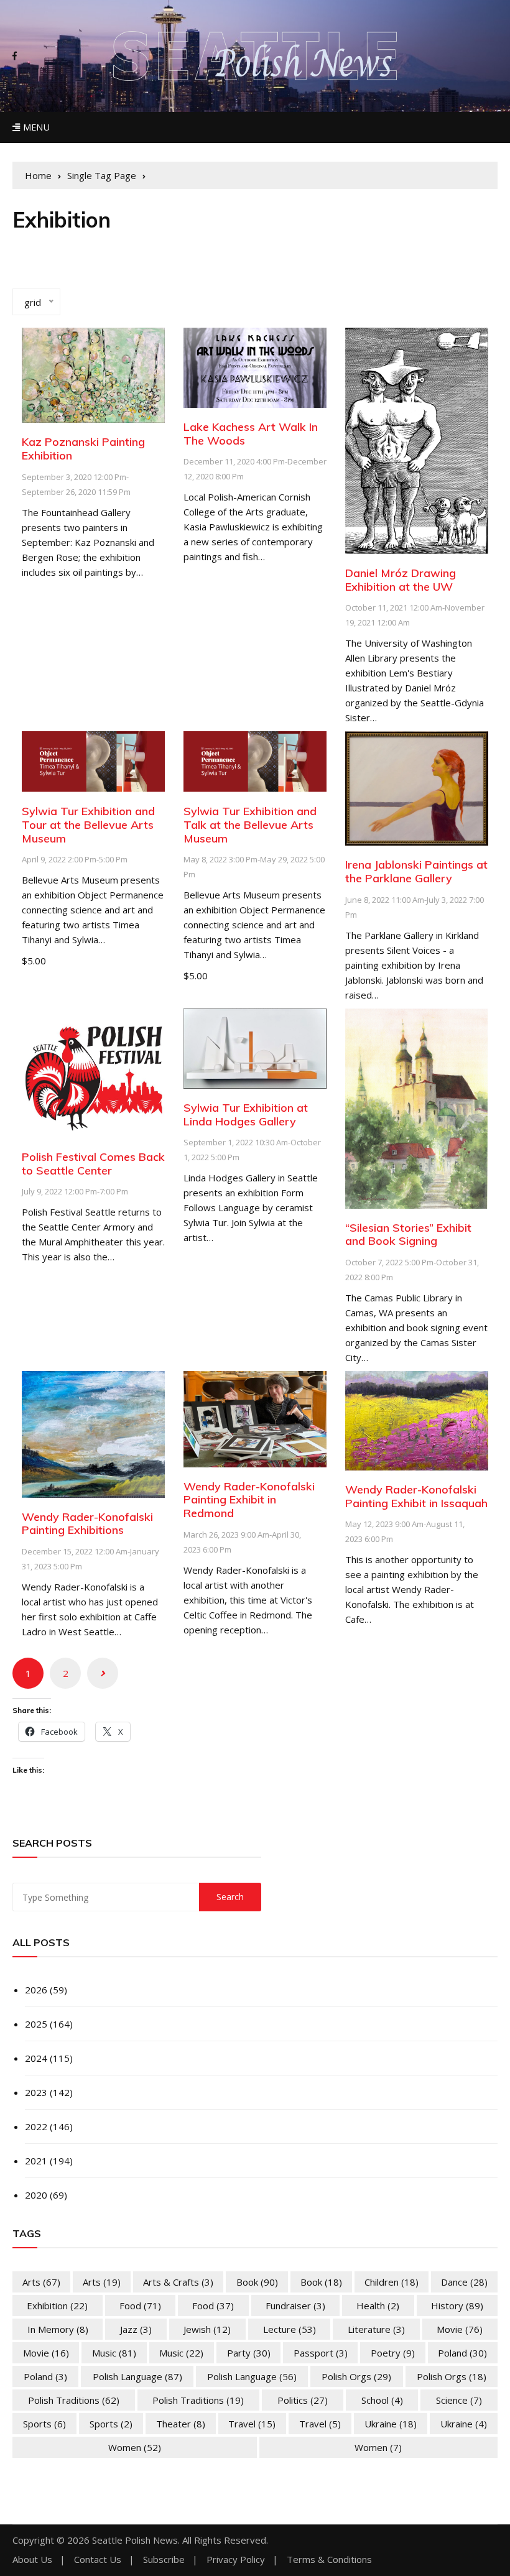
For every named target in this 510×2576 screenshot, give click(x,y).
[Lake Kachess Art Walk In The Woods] (255, 367)
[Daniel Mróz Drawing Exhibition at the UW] (417, 440)
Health (378, 2306)
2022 (36, 2126)
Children (392, 2282)
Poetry (393, 2353)
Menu (35, 127)
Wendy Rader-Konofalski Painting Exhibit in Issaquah (416, 1496)
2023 (36, 2092)
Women (135, 2447)
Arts (41, 2282)
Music (114, 2353)
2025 (36, 2024)
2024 (36, 2058)
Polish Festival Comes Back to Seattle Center (93, 1164)
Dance (464, 2282)
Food (140, 2306)
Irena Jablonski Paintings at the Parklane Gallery (416, 871)
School (382, 2400)
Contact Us (98, 2560)
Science (459, 2400)
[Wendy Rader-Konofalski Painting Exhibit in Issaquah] (417, 1420)
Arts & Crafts (178, 2282)
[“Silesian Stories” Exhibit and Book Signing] (417, 1107)
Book (257, 2282)
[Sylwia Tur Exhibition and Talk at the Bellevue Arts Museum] (255, 760)
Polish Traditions (74, 2400)
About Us (32, 2560)
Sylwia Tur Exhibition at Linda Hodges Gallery (246, 1115)
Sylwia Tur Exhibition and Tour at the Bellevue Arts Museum (88, 824)
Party (249, 2353)
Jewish (207, 2329)
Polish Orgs (356, 2376)
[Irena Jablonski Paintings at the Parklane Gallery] (417, 787)
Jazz (136, 2329)
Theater (181, 2424)
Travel (252, 2424)
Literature (376, 2329)
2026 (36, 1990)
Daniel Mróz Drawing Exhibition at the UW (401, 580)
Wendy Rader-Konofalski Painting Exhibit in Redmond (249, 1500)
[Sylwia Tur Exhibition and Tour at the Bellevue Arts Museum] (93, 760)
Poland (462, 2353)
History (457, 2306)
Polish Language (137, 2376)
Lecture (290, 2329)
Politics (303, 2400)
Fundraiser (295, 2306)
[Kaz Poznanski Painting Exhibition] (93, 374)
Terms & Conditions (329, 2560)
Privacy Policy (236, 2560)
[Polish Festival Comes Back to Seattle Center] (93, 1072)
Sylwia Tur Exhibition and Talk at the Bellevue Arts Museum (250, 824)
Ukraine (391, 2424)
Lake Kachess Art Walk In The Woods (251, 434)
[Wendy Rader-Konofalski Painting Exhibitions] (93, 1433)
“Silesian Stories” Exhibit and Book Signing (408, 1235)
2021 (36, 2161)
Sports (44, 2424)
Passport (321, 2353)
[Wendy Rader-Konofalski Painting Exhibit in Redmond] (255, 1418)
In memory (58, 2329)
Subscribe (164, 2560)
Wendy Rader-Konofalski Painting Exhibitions (87, 1524)
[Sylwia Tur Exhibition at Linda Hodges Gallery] (255, 1047)
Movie (460, 2329)
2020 (36, 2195)
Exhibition (57, 2306)
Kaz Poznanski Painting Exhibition (83, 449)
